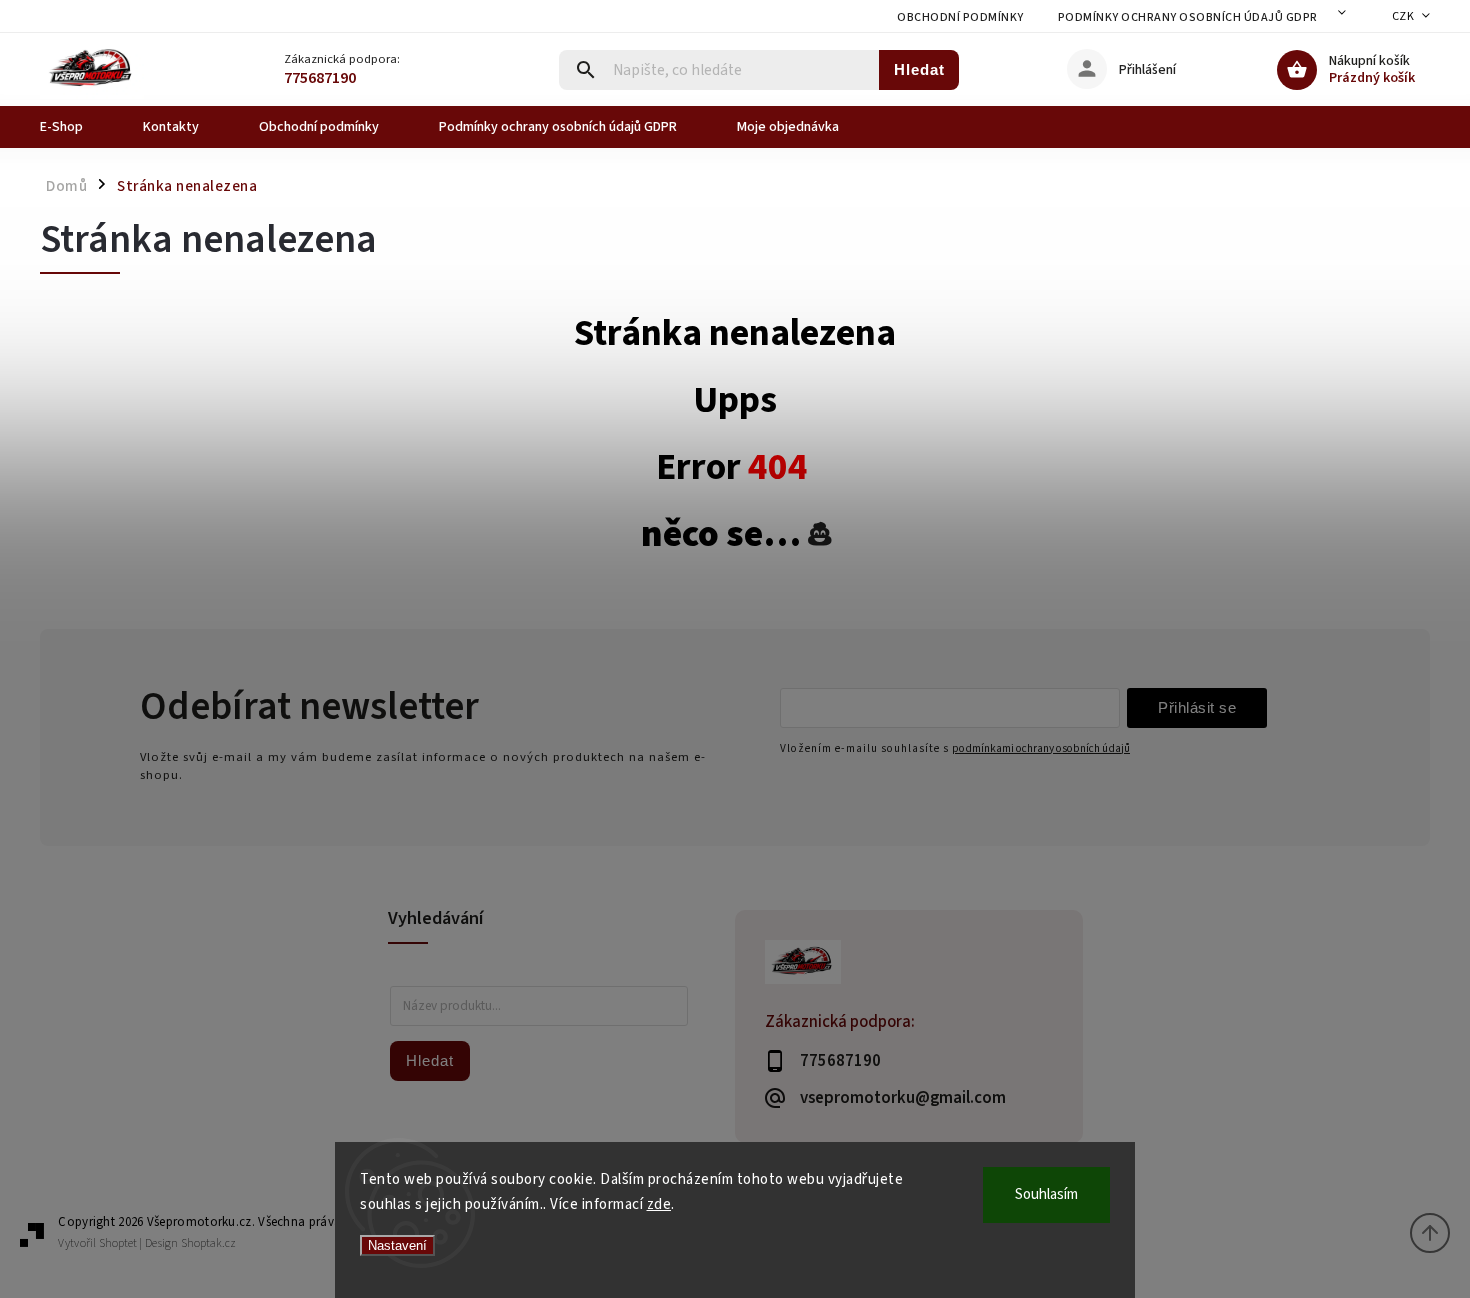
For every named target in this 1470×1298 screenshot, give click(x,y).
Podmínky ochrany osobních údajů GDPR (1188, 17)
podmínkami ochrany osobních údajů (1041, 748)
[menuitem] (76, 127)
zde (659, 1204)
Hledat (919, 69)
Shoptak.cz (208, 1243)
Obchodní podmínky (960, 17)
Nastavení (397, 1245)
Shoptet (118, 1243)
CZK (1403, 16)
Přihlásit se (1197, 707)
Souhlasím (1046, 1194)
